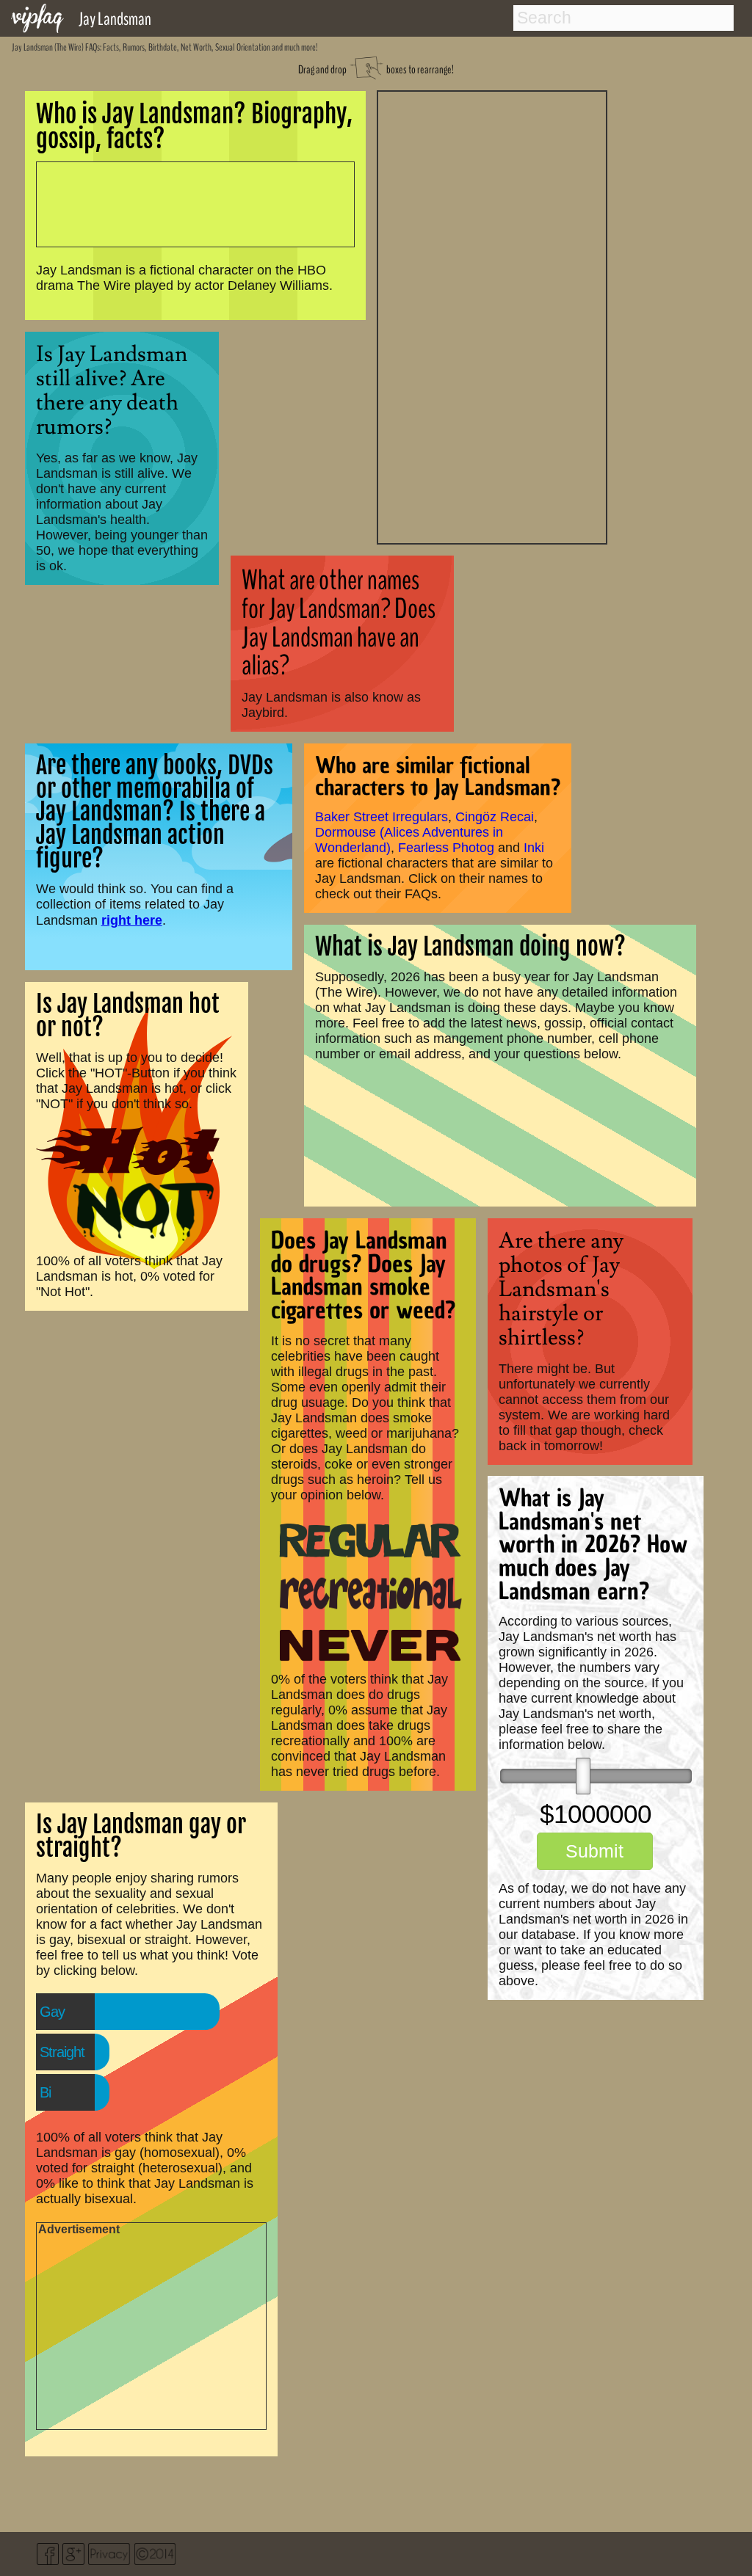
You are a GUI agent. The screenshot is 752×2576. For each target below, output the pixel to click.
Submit (594, 1851)
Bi (45, 2092)
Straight (62, 2052)
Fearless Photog (446, 848)
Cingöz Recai (495, 817)
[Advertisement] (492, 316)
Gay (52, 2012)
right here (132, 920)
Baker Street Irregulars (382, 817)
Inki (534, 848)
